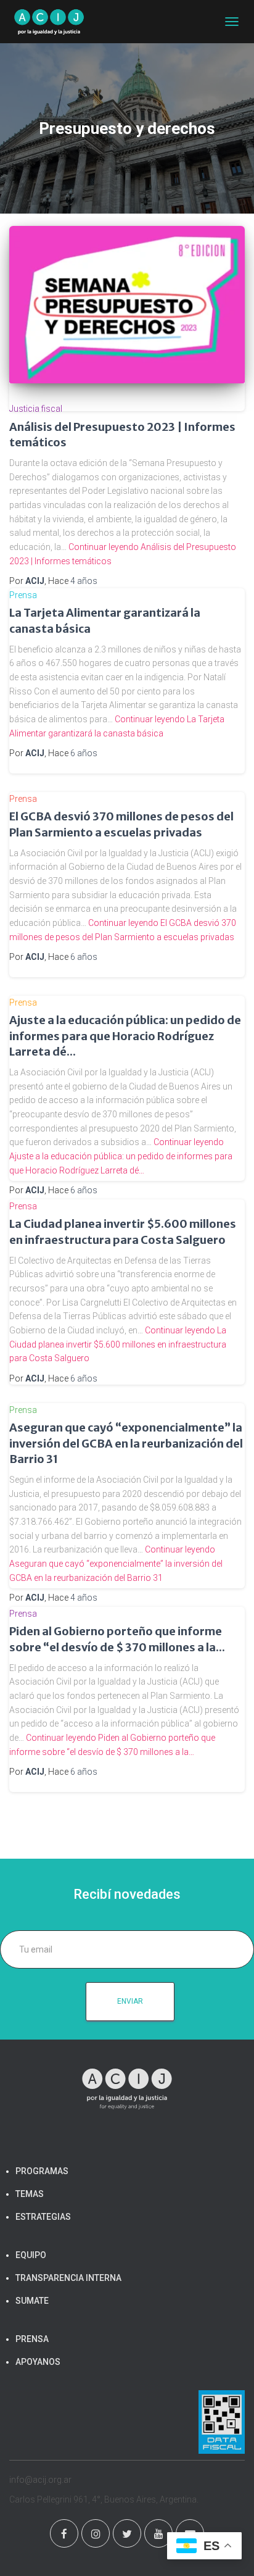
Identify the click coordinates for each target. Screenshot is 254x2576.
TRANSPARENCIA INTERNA (68, 2278)
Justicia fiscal (36, 409)
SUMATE (32, 2301)
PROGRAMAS (42, 2171)
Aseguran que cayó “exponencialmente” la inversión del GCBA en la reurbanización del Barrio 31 (126, 1443)
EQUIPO (31, 2255)
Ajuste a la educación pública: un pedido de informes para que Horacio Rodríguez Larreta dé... (125, 1036)
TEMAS (30, 2194)
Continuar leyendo (121, 1156)
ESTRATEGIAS (43, 2217)
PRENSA (32, 2339)
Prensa (23, 595)
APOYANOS (38, 2362)
